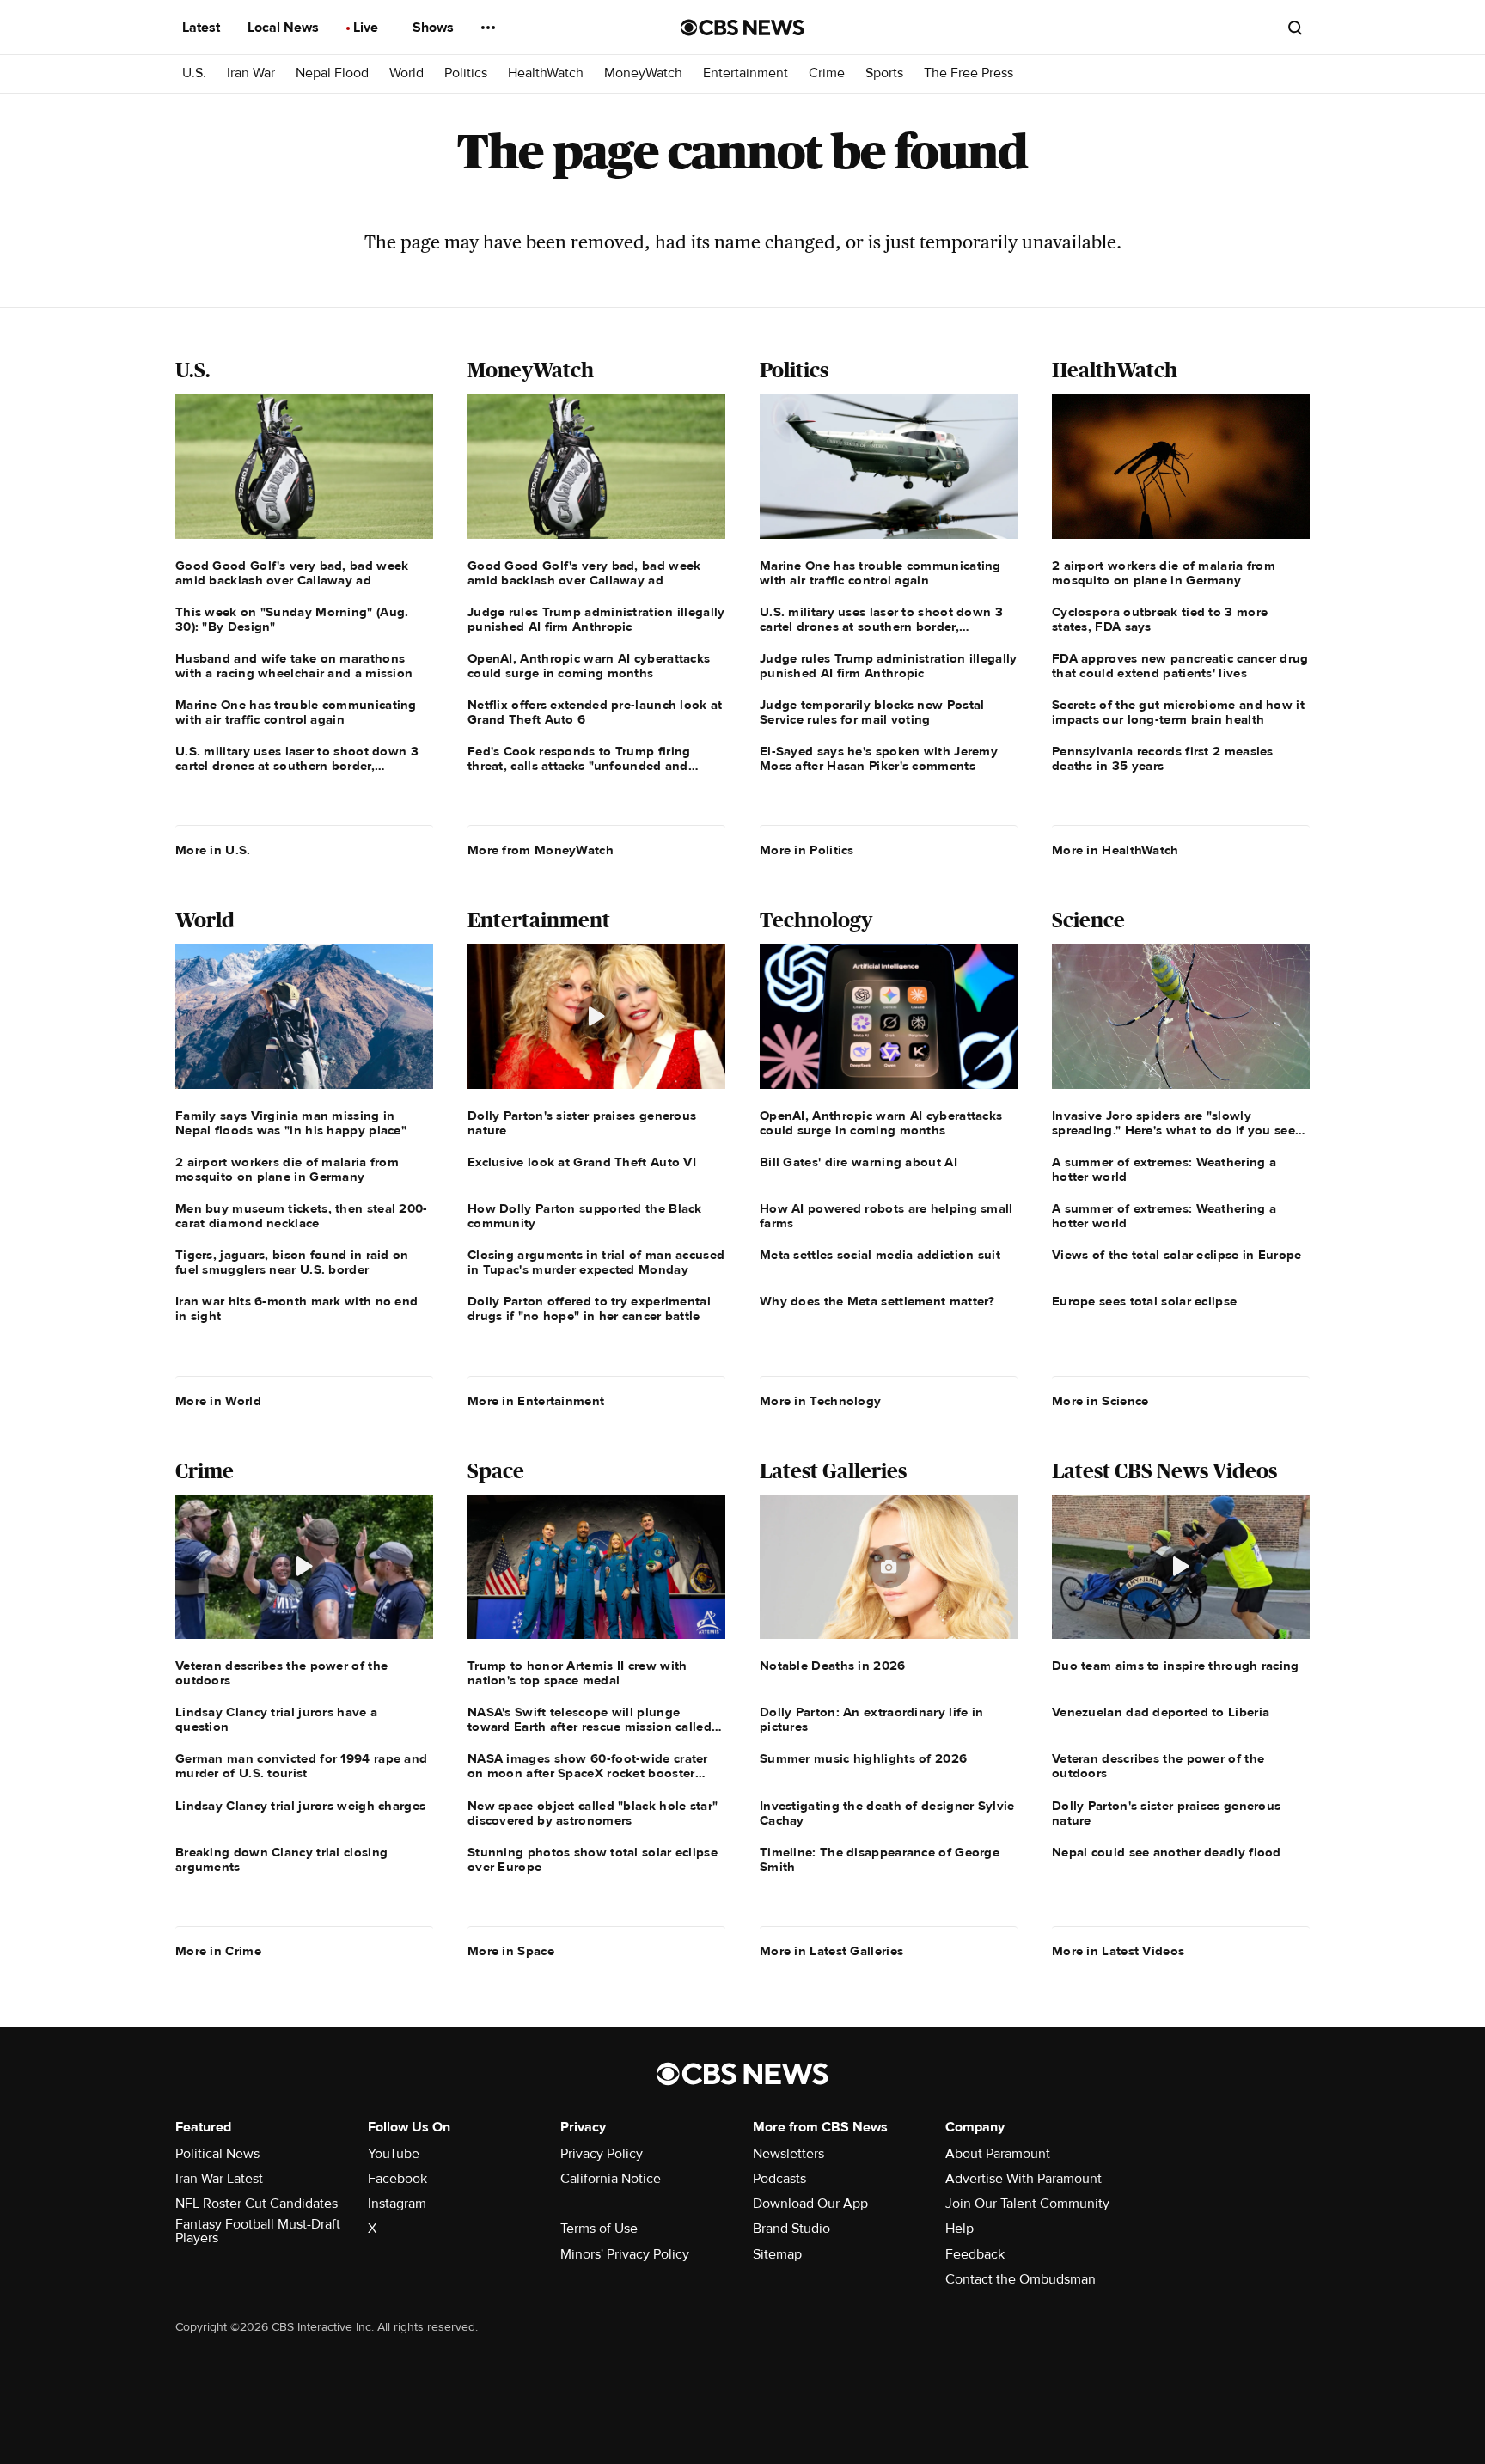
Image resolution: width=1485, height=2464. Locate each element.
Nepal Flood (332, 73)
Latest (203, 28)
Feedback (975, 2254)
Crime (827, 73)
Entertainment (746, 73)
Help (959, 2229)
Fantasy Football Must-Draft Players (258, 2231)
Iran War (251, 73)
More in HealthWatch (1115, 850)
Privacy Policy (602, 2154)
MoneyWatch (643, 73)
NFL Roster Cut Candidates (257, 2204)
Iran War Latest (219, 2179)
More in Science (1100, 1401)
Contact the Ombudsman (1021, 2279)
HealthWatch (546, 73)
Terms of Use (599, 2229)
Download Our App (810, 2204)
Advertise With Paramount (1024, 2179)
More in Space (511, 1951)
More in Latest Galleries (831, 1951)
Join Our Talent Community (1027, 2204)
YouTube (394, 2154)
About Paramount (998, 2154)
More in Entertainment (536, 1401)
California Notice (611, 2179)
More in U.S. (213, 850)
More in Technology (820, 1401)
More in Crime (218, 1951)
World (406, 73)
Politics (466, 73)
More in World (218, 1401)
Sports (884, 73)
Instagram (397, 2204)
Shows (435, 28)
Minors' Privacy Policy (625, 2254)
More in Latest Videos (1118, 1951)
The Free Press (969, 73)
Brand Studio (791, 2229)
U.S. (194, 73)
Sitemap (777, 2254)
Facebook (397, 2179)
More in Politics (807, 850)
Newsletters (788, 2154)
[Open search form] (1295, 28)
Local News (285, 28)
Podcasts (779, 2179)
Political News (217, 2154)
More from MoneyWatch (541, 850)
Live (367, 28)
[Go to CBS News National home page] (742, 28)
